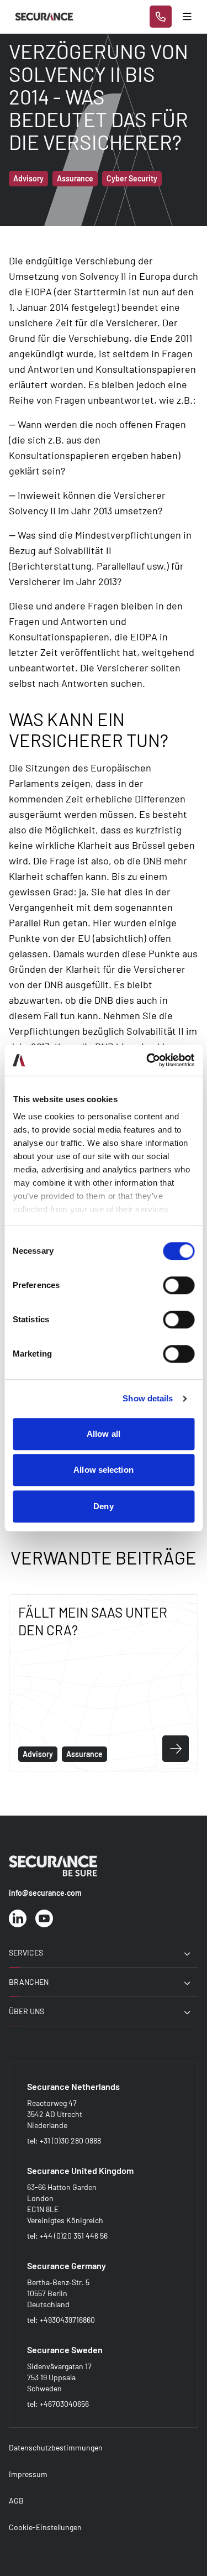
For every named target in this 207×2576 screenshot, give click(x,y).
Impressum (28, 2474)
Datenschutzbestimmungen (56, 2447)
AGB (16, 2501)
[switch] (179, 1285)
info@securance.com (45, 1893)
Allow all (104, 1434)
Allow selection (104, 1470)
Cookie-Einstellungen (45, 2527)
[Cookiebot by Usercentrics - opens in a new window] (147, 1060)
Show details (148, 1398)
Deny (103, 1506)
